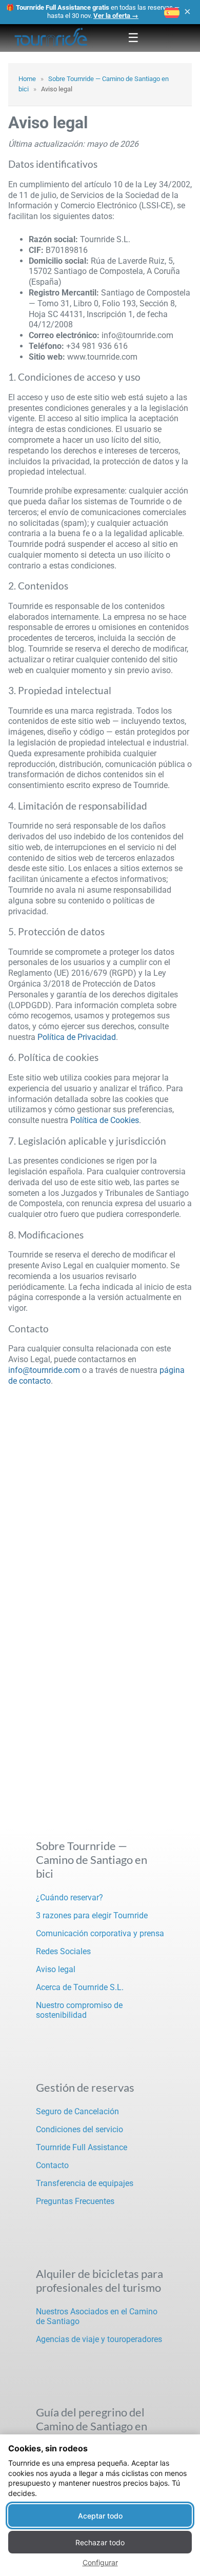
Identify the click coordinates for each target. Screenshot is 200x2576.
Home (27, 79)
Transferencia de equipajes (85, 2183)
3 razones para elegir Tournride (92, 1915)
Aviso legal (56, 1969)
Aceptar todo (100, 2516)
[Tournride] (51, 38)
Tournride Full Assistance (82, 2147)
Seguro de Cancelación (77, 2111)
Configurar (100, 2562)
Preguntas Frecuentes (75, 2201)
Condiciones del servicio (79, 2129)
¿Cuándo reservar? (69, 1897)
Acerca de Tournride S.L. (80, 1987)
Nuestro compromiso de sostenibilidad (79, 2010)
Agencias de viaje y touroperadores (99, 2339)
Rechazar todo (100, 2542)
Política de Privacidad (77, 1037)
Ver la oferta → (116, 16)
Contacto (52, 2165)
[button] (172, 13)
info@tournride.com (44, 1370)
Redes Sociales (63, 1951)
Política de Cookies (105, 1120)
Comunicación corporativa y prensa (100, 1933)
